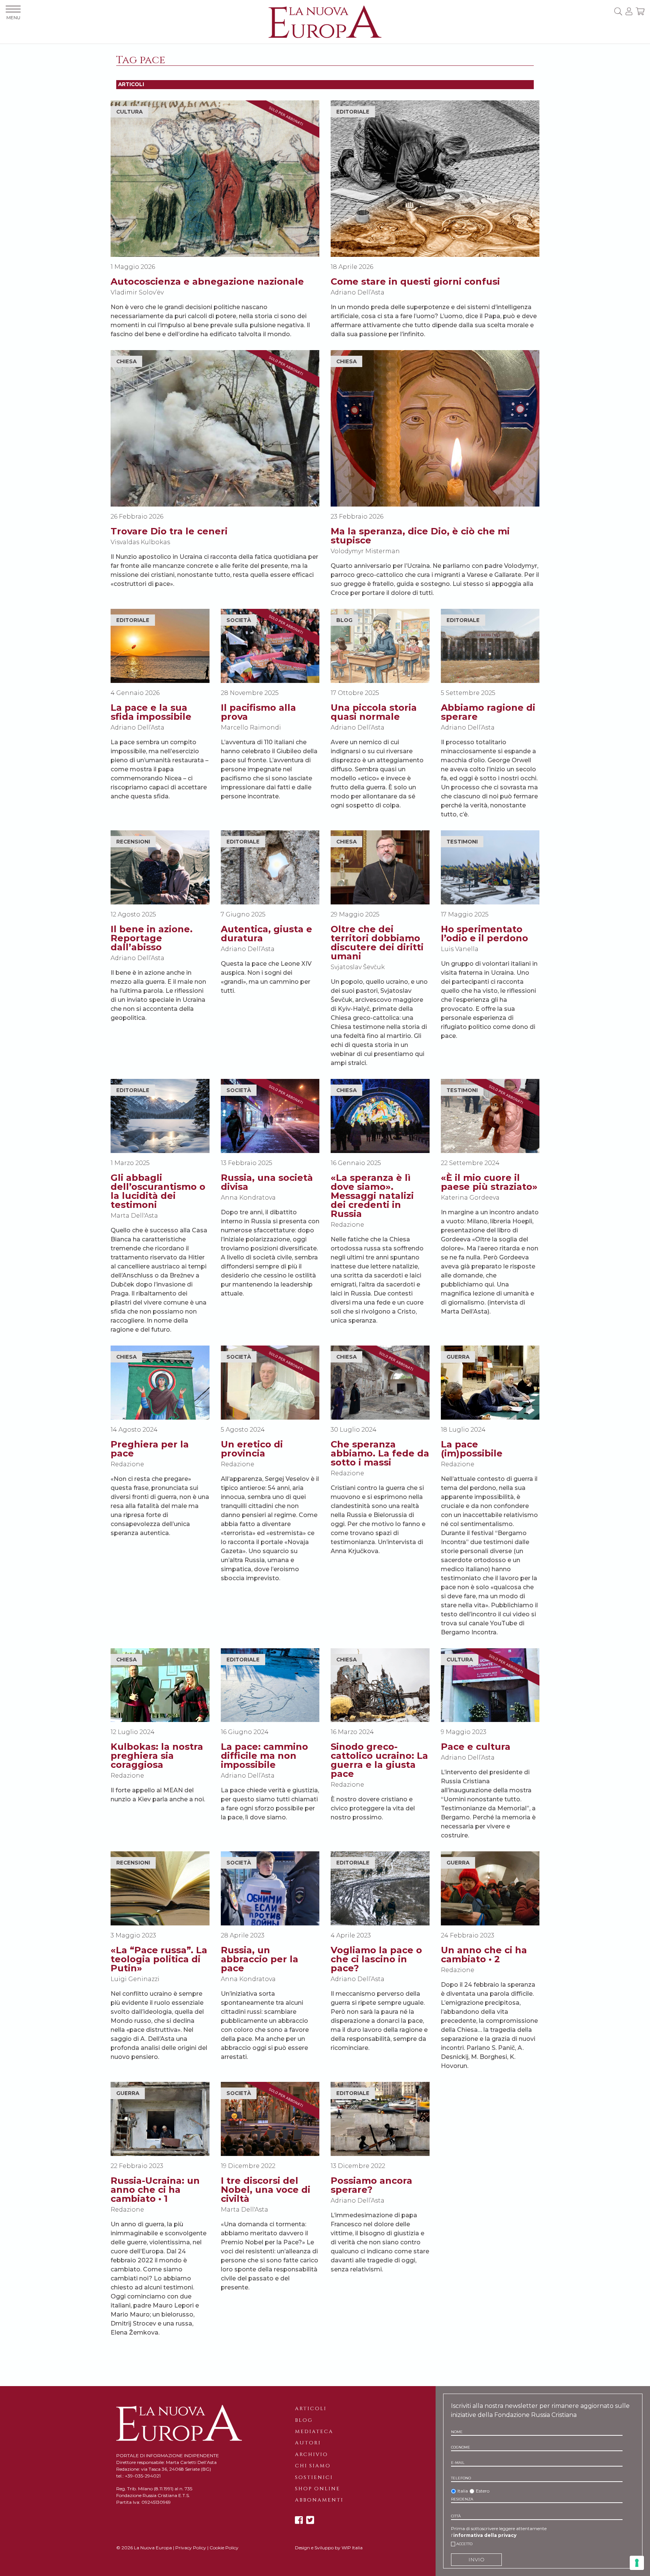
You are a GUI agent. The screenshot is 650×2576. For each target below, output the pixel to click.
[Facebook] (299, 2520)
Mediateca (314, 2432)
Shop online (317, 2489)
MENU (13, 17)
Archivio (311, 2455)
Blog (304, 2420)
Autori (308, 2443)
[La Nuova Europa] (325, 21)
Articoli (311, 2409)
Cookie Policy (224, 2548)
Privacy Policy (191, 2548)
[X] (310, 2520)
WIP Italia (352, 2548)
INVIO (476, 2559)
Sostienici (314, 2477)
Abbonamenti (319, 2500)
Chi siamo (313, 2466)
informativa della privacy (485, 2535)
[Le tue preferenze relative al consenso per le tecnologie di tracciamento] (637, 2563)
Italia (463, 2491)
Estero (483, 2491)
